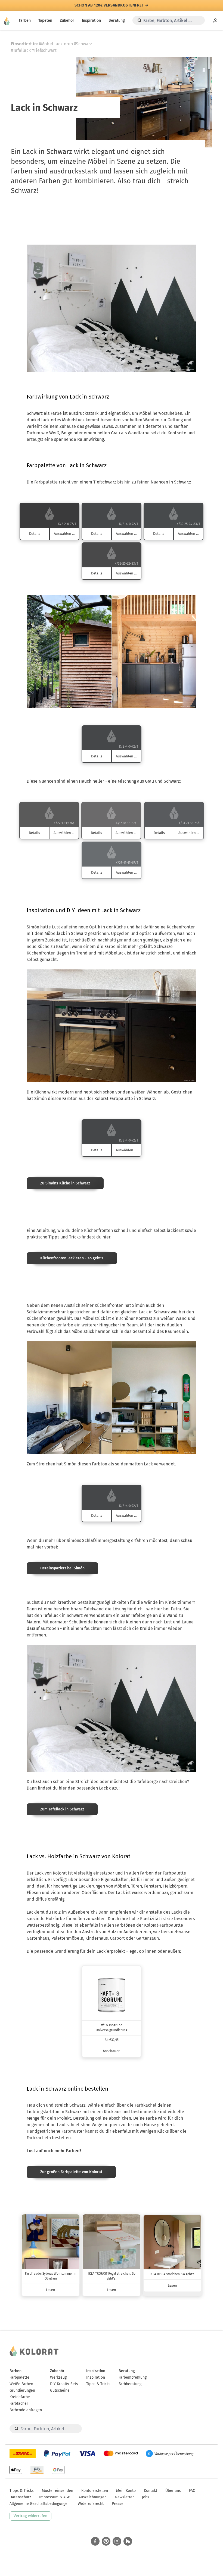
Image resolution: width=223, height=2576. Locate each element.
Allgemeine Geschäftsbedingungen (40, 2504)
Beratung (117, 20)
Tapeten (45, 20)
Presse (118, 2504)
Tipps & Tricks (98, 2384)
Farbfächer (19, 2403)
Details (35, 534)
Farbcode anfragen (26, 2410)
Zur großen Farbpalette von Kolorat (71, 2172)
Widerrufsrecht (91, 2504)
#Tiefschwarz (44, 50)
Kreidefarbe (20, 2397)
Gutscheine (60, 2390)
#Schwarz (83, 44)
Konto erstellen (95, 2491)
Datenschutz (20, 2497)
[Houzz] (128, 2541)
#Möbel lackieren (56, 44)
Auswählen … (64, 534)
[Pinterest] (106, 2541)
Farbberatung (130, 2384)
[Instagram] (117, 2541)
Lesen (51, 2290)
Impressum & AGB (55, 2497)
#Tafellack (21, 50)
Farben (25, 20)
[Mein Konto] (215, 20)
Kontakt (151, 2491)
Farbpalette (19, 2377)
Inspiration (91, 20)
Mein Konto (126, 2491)
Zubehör (67, 20)
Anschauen (112, 2051)
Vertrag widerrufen (30, 2516)
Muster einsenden (58, 2491)
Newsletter (124, 2497)
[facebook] (95, 2541)
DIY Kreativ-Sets (64, 2384)
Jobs (146, 2497)
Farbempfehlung (133, 2377)
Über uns (173, 2491)
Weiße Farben (21, 2384)
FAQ (192, 2491)
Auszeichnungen (93, 2497)
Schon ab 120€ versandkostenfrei (109, 5)
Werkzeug (58, 2377)
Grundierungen (22, 2390)
